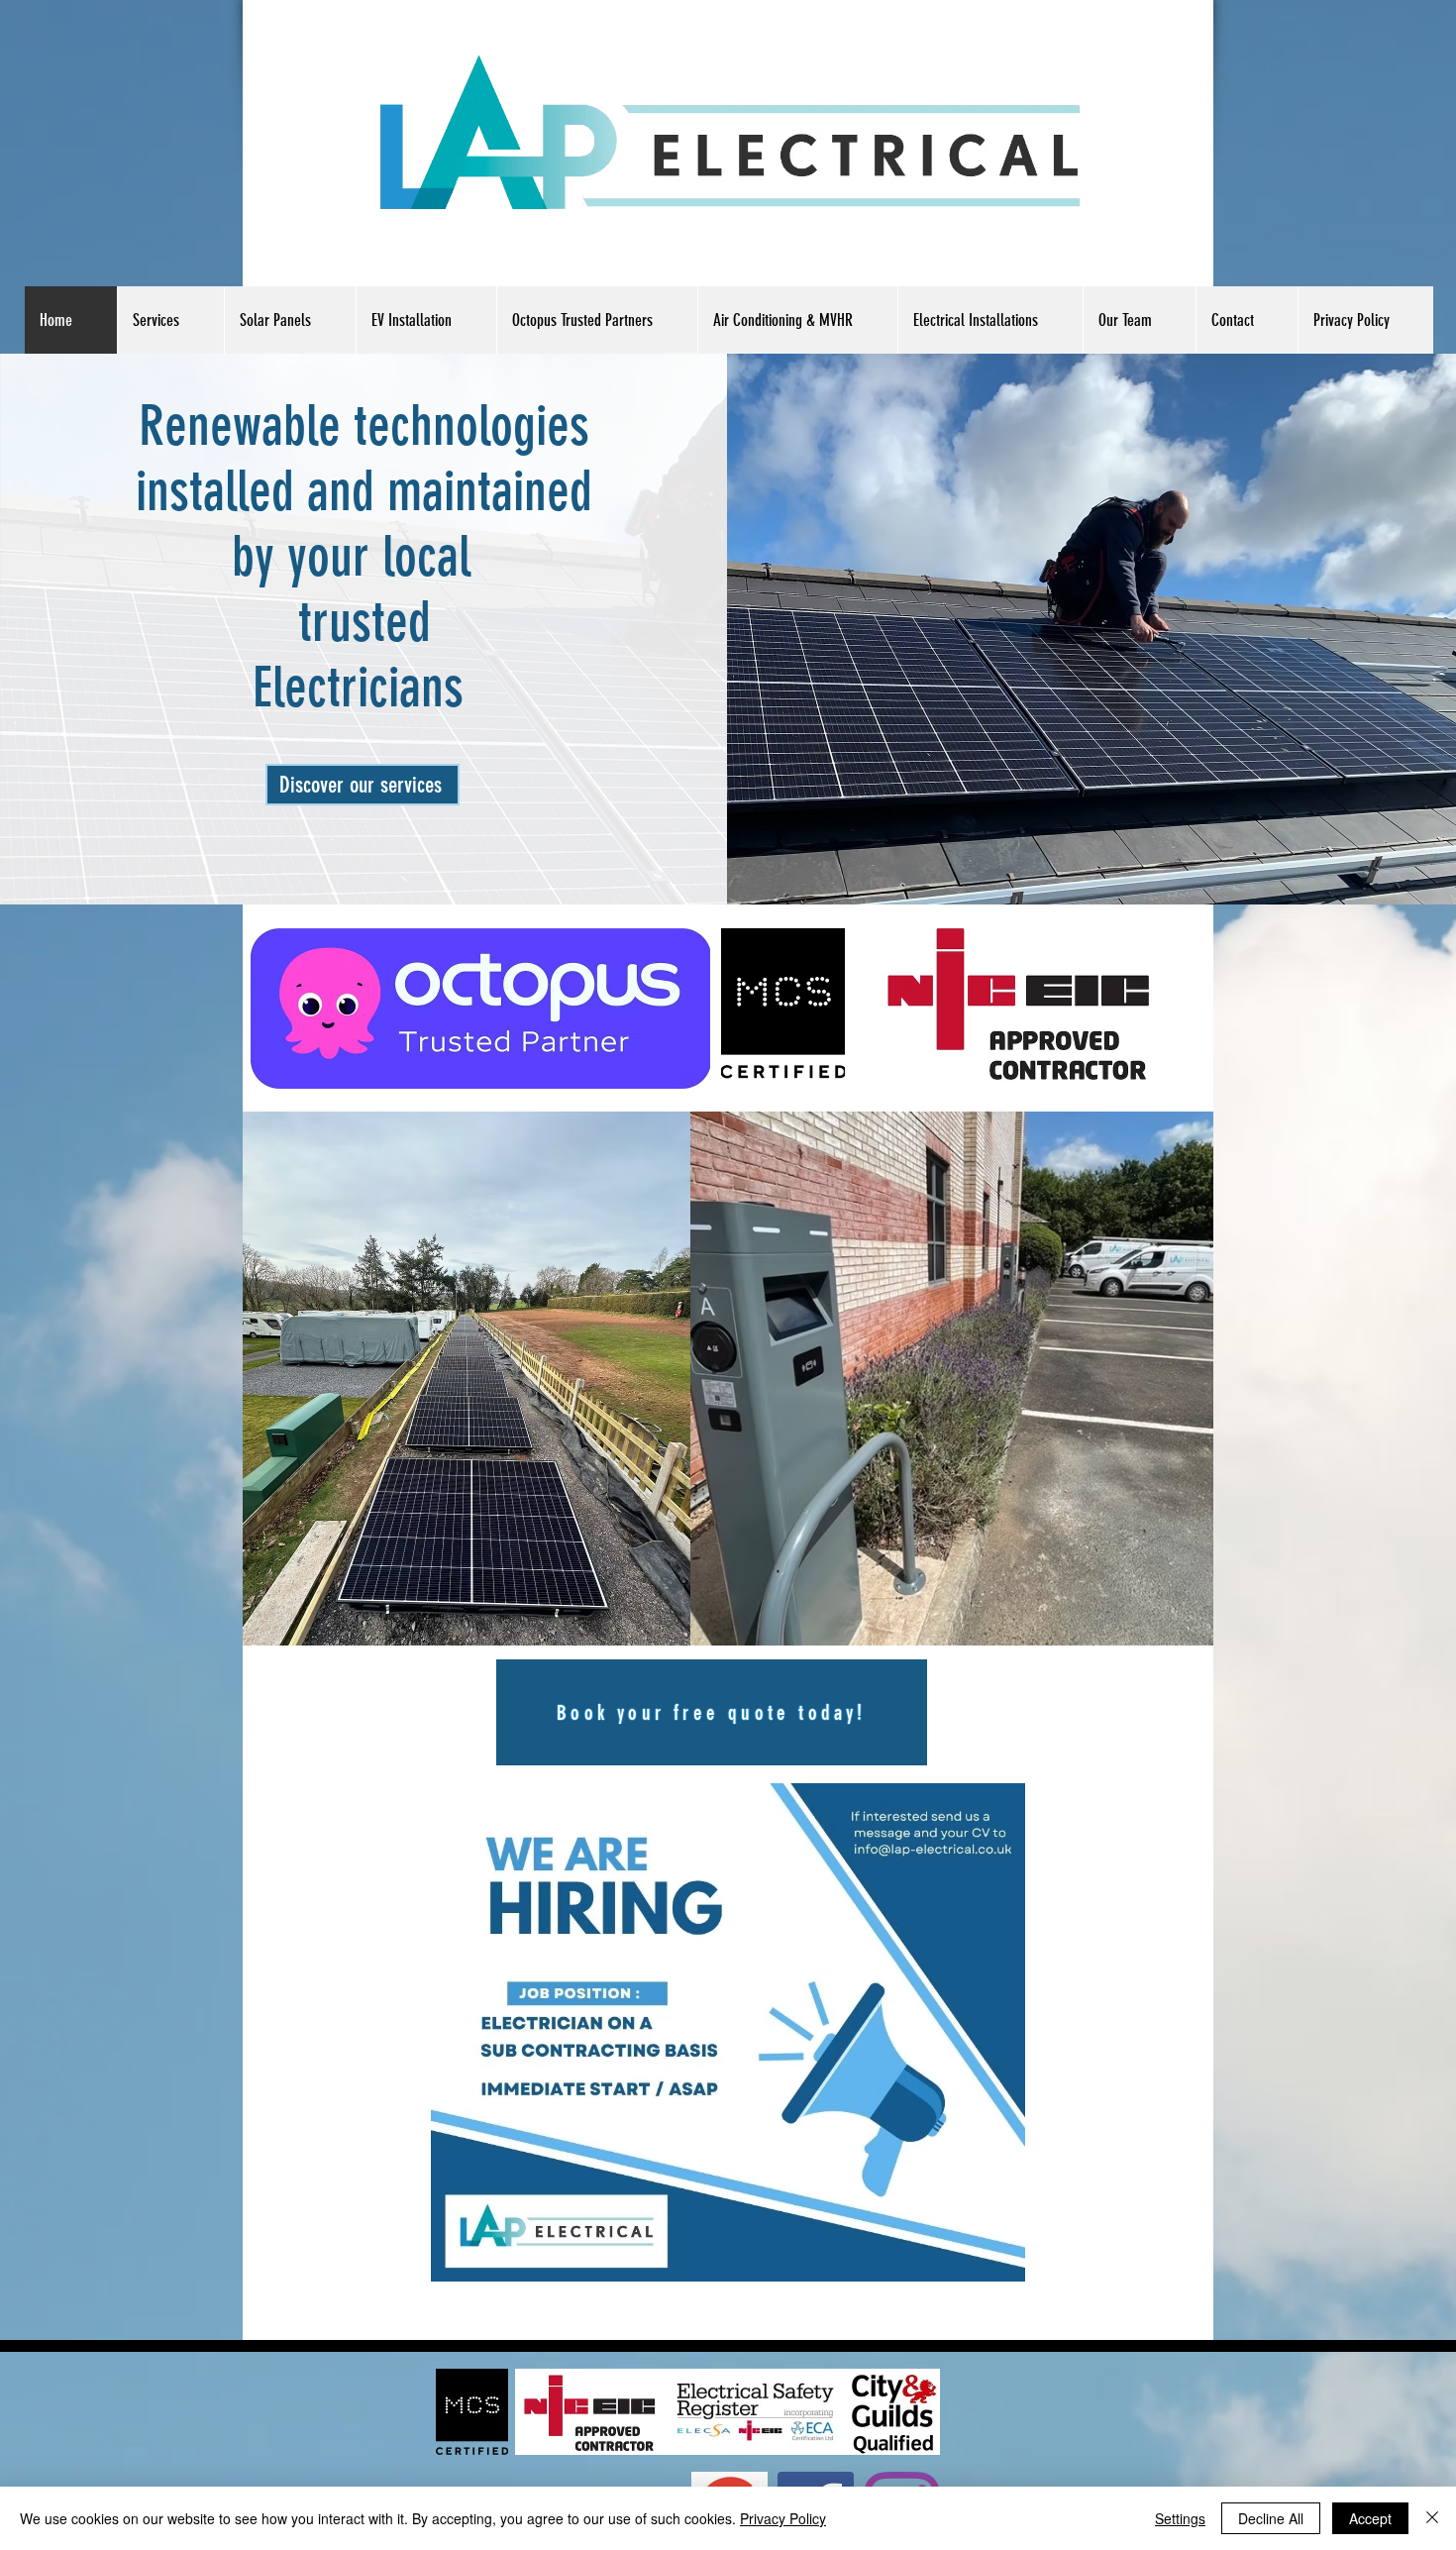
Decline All (1271, 2518)
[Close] (1432, 2518)
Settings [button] (1180, 2518)
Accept (1370, 2518)
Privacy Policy (783, 2518)
